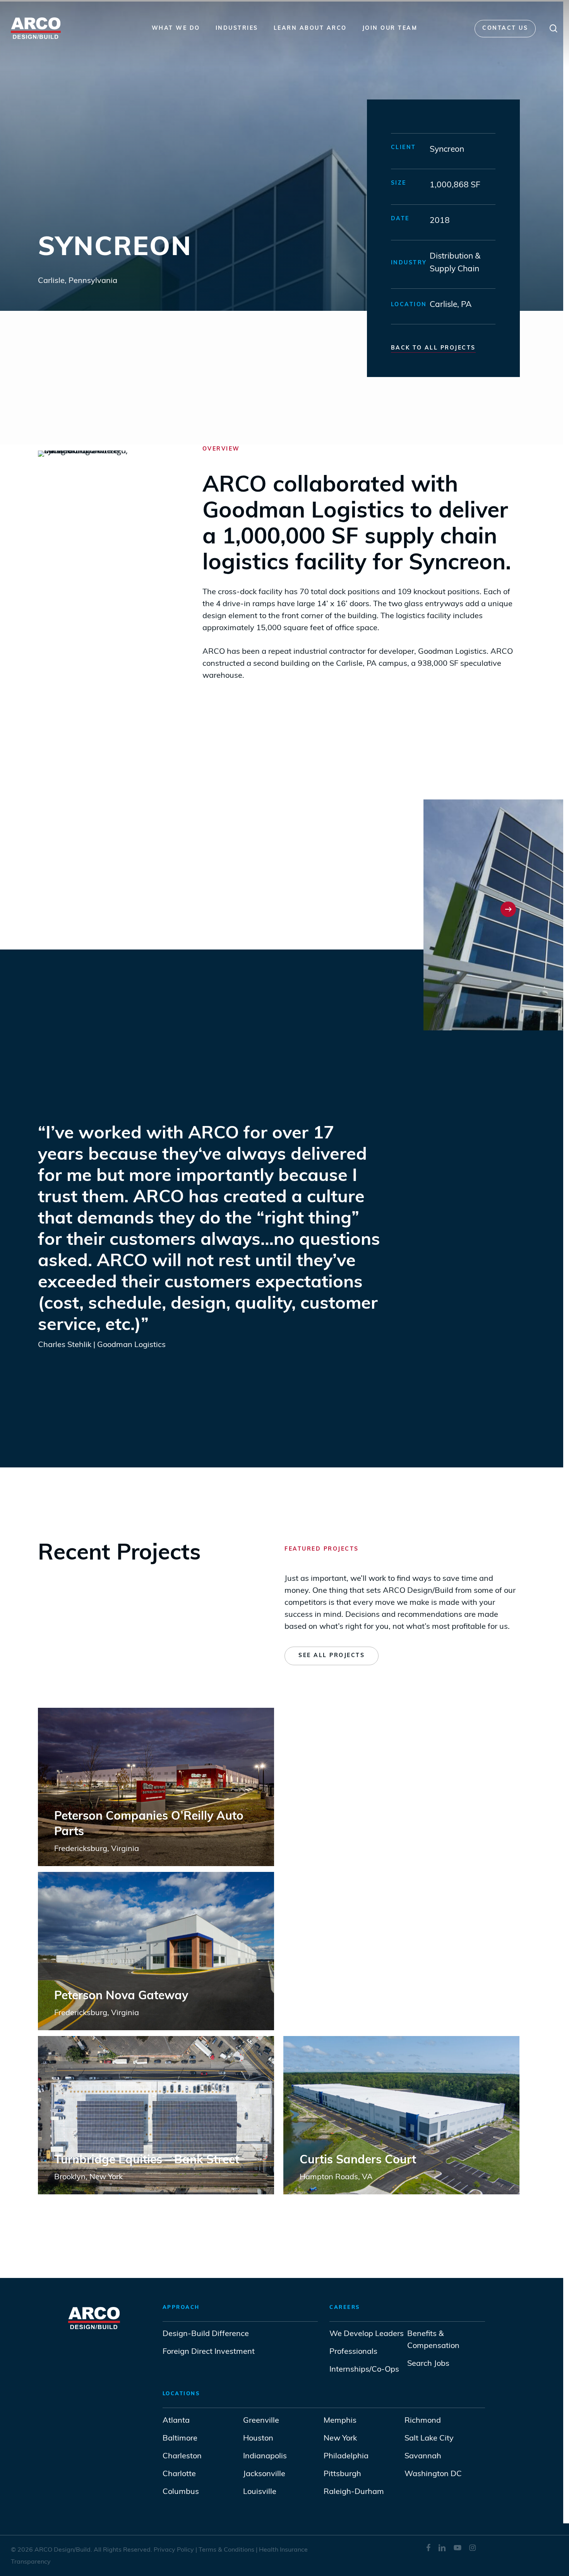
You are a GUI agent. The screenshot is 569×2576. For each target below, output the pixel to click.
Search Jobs (428, 2364)
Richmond (423, 2421)
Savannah (423, 2456)
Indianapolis (265, 2456)
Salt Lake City (429, 2439)
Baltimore (180, 2439)
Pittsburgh (342, 2474)
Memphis (340, 2421)
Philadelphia (346, 2456)
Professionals (354, 2352)
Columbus (181, 2492)
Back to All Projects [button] (433, 348)
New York (340, 2439)
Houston (258, 2439)
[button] (332, 1656)
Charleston (182, 2456)
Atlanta (176, 2421)
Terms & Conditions (227, 2550)
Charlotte (179, 2474)
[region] (279, 909)
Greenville (261, 2421)
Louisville (260, 2492)
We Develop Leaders (367, 2334)
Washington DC (433, 2474)
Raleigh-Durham (354, 2492)
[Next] (508, 909)
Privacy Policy (174, 2550)
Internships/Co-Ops (364, 2370)
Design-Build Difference (206, 2334)
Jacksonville (264, 2474)
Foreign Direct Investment (209, 2352)
